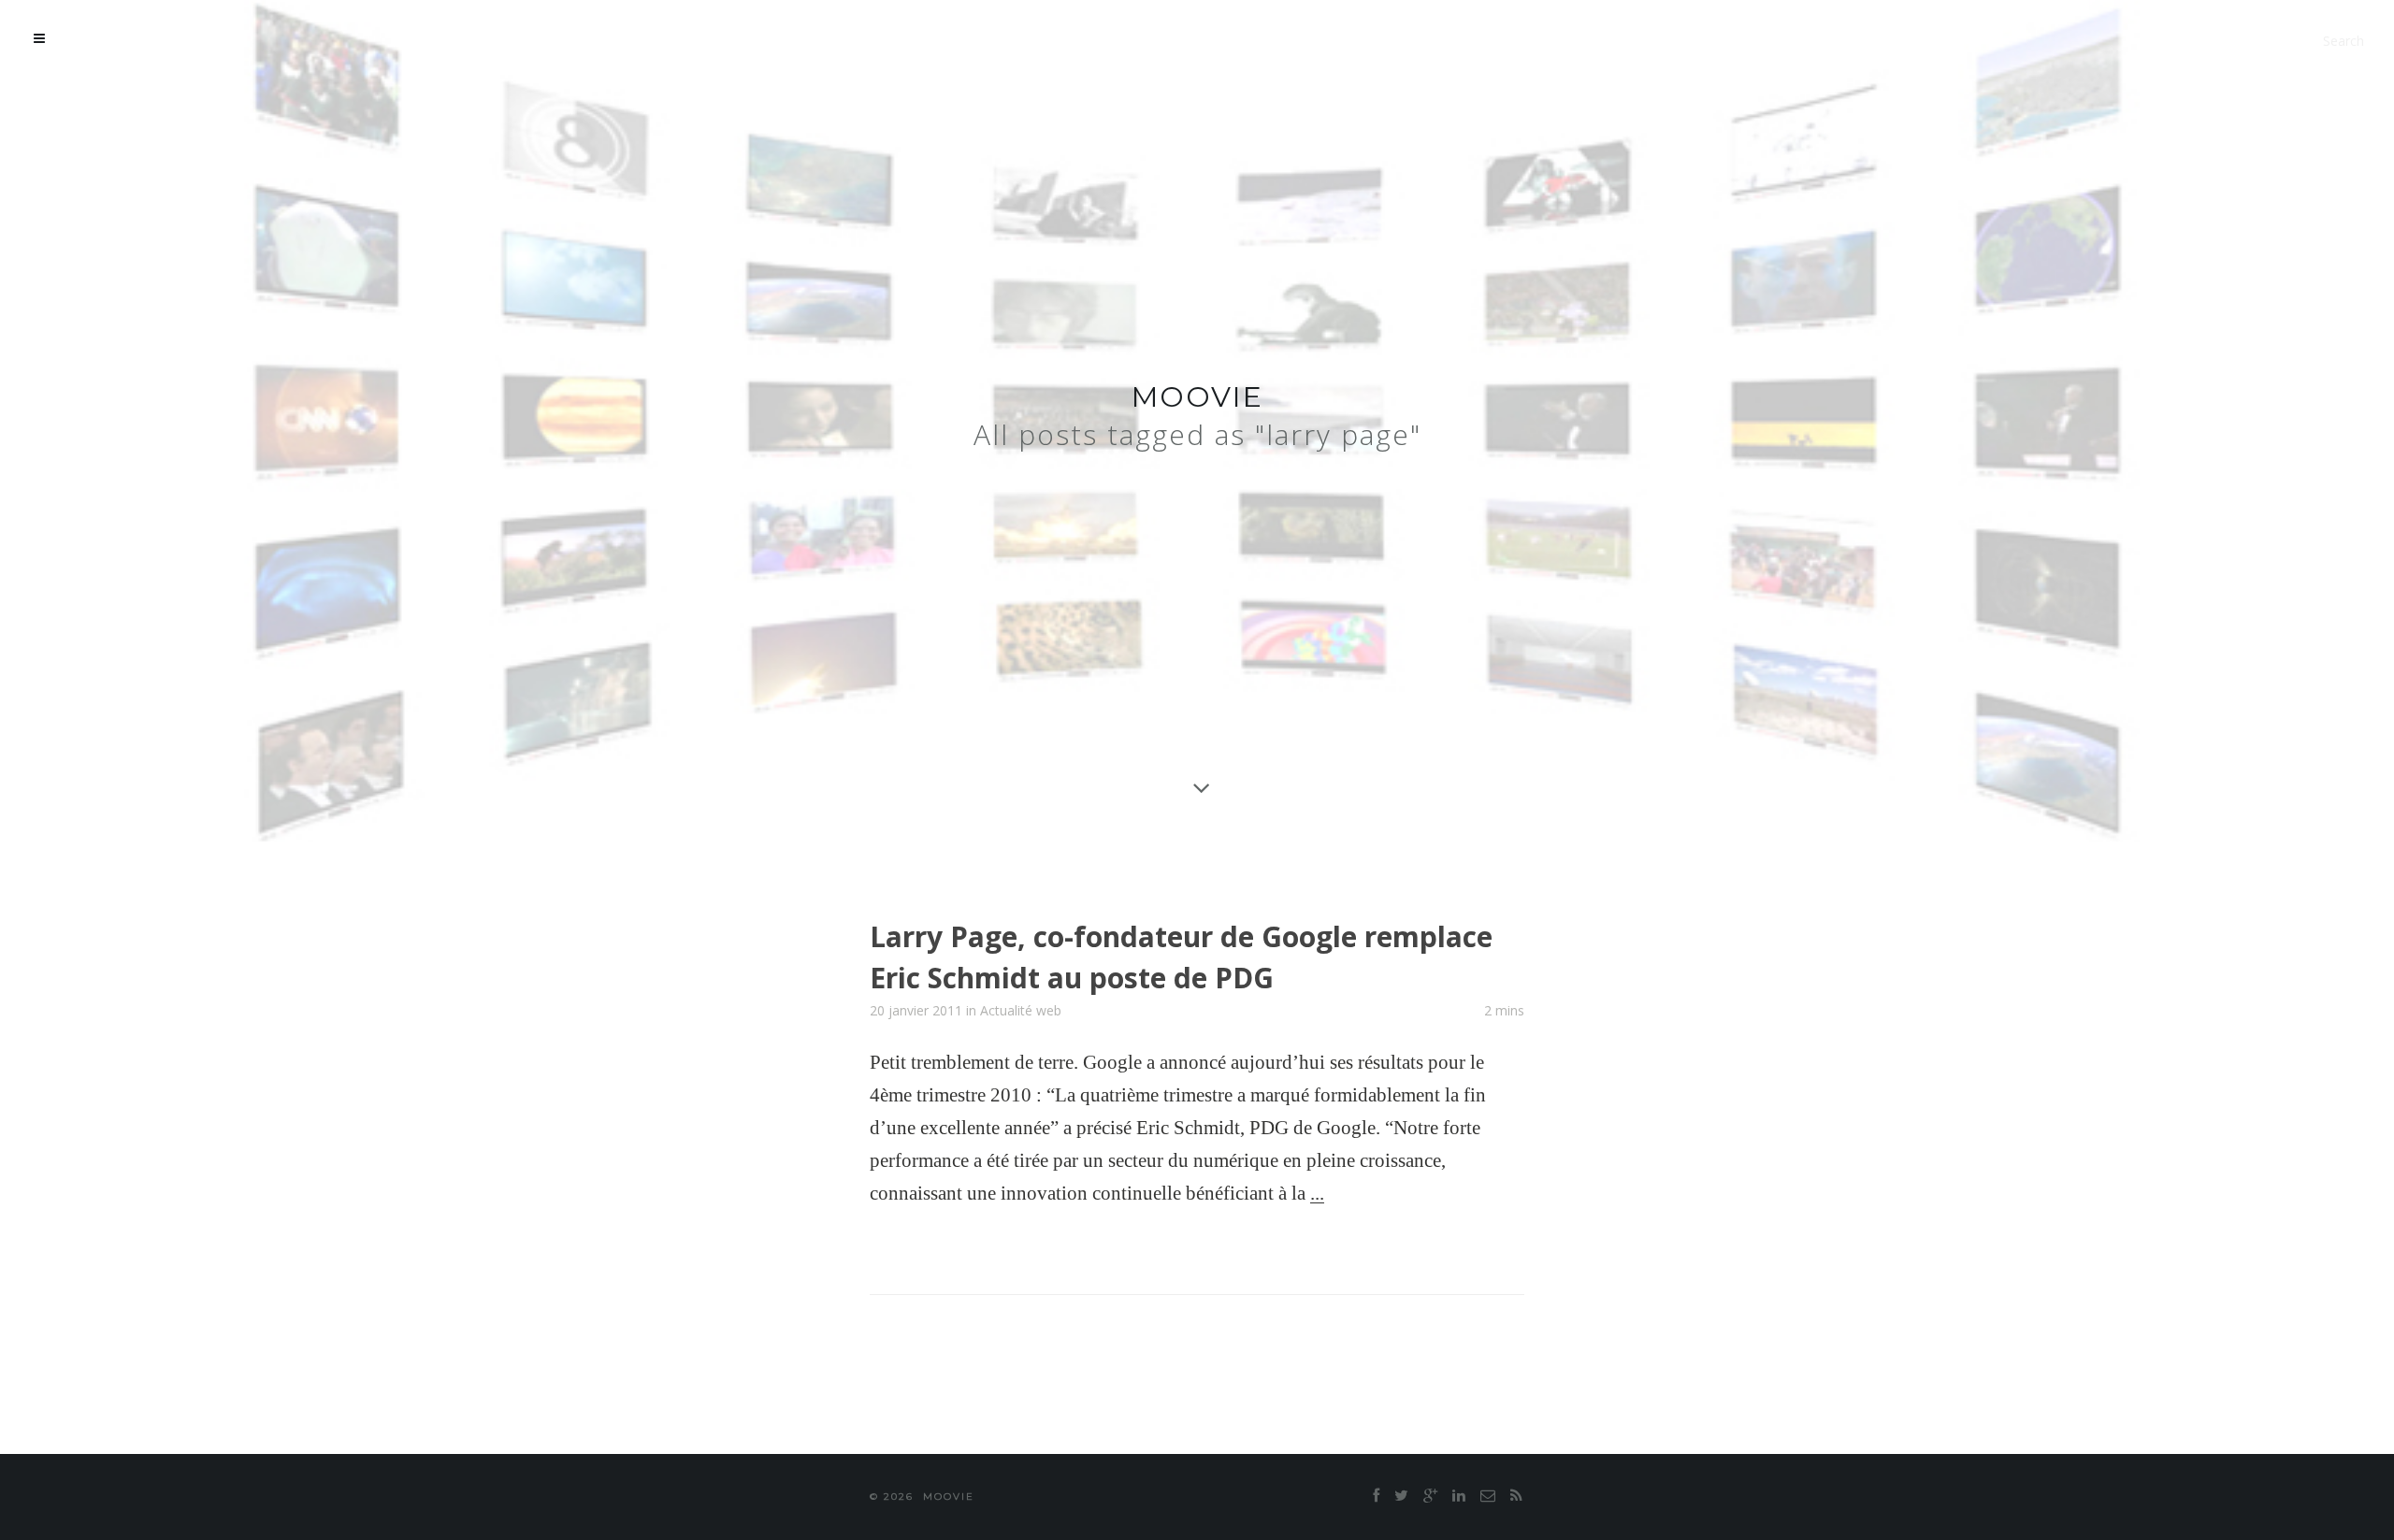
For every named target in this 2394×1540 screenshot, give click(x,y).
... (1317, 1193)
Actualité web (1021, 1010)
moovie (1197, 397)
